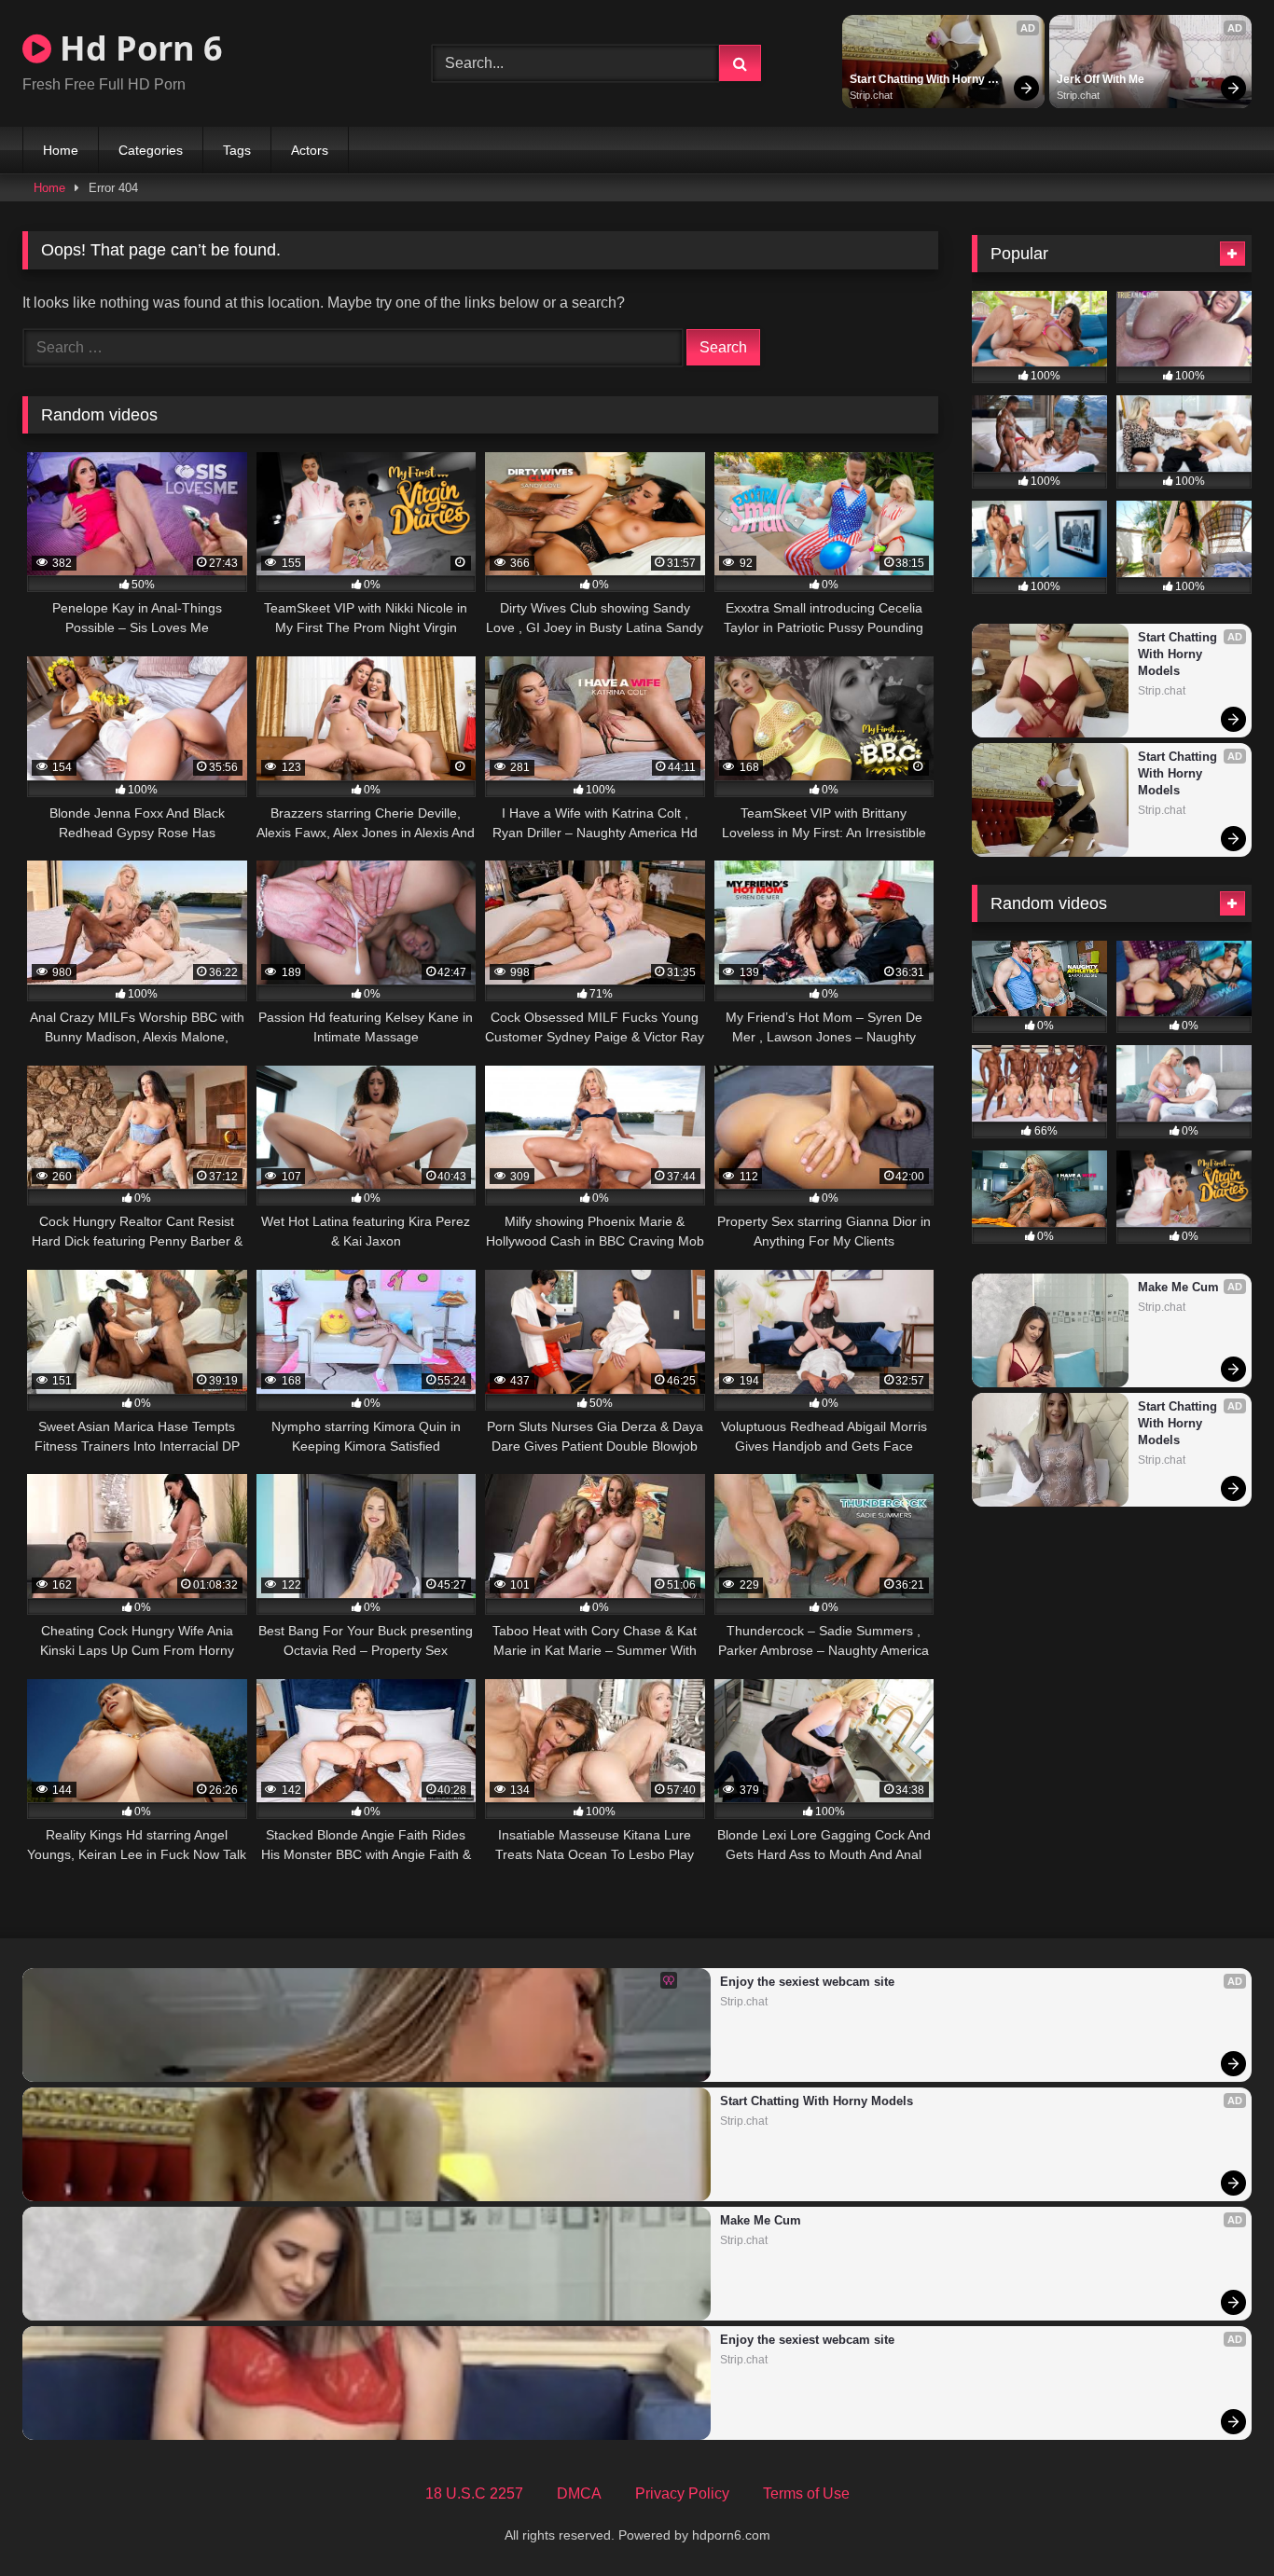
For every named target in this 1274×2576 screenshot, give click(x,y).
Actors (310, 150)
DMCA (579, 2493)
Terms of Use (806, 2493)
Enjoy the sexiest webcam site (807, 1982)
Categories (151, 150)
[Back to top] (1216, 2521)
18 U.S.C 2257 (474, 2493)
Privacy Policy (682, 2493)
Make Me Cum (1178, 1287)
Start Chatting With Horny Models (919, 80)
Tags (237, 150)
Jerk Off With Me (1101, 79)
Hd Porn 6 (137, 48)
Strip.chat (871, 95)
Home (61, 150)
